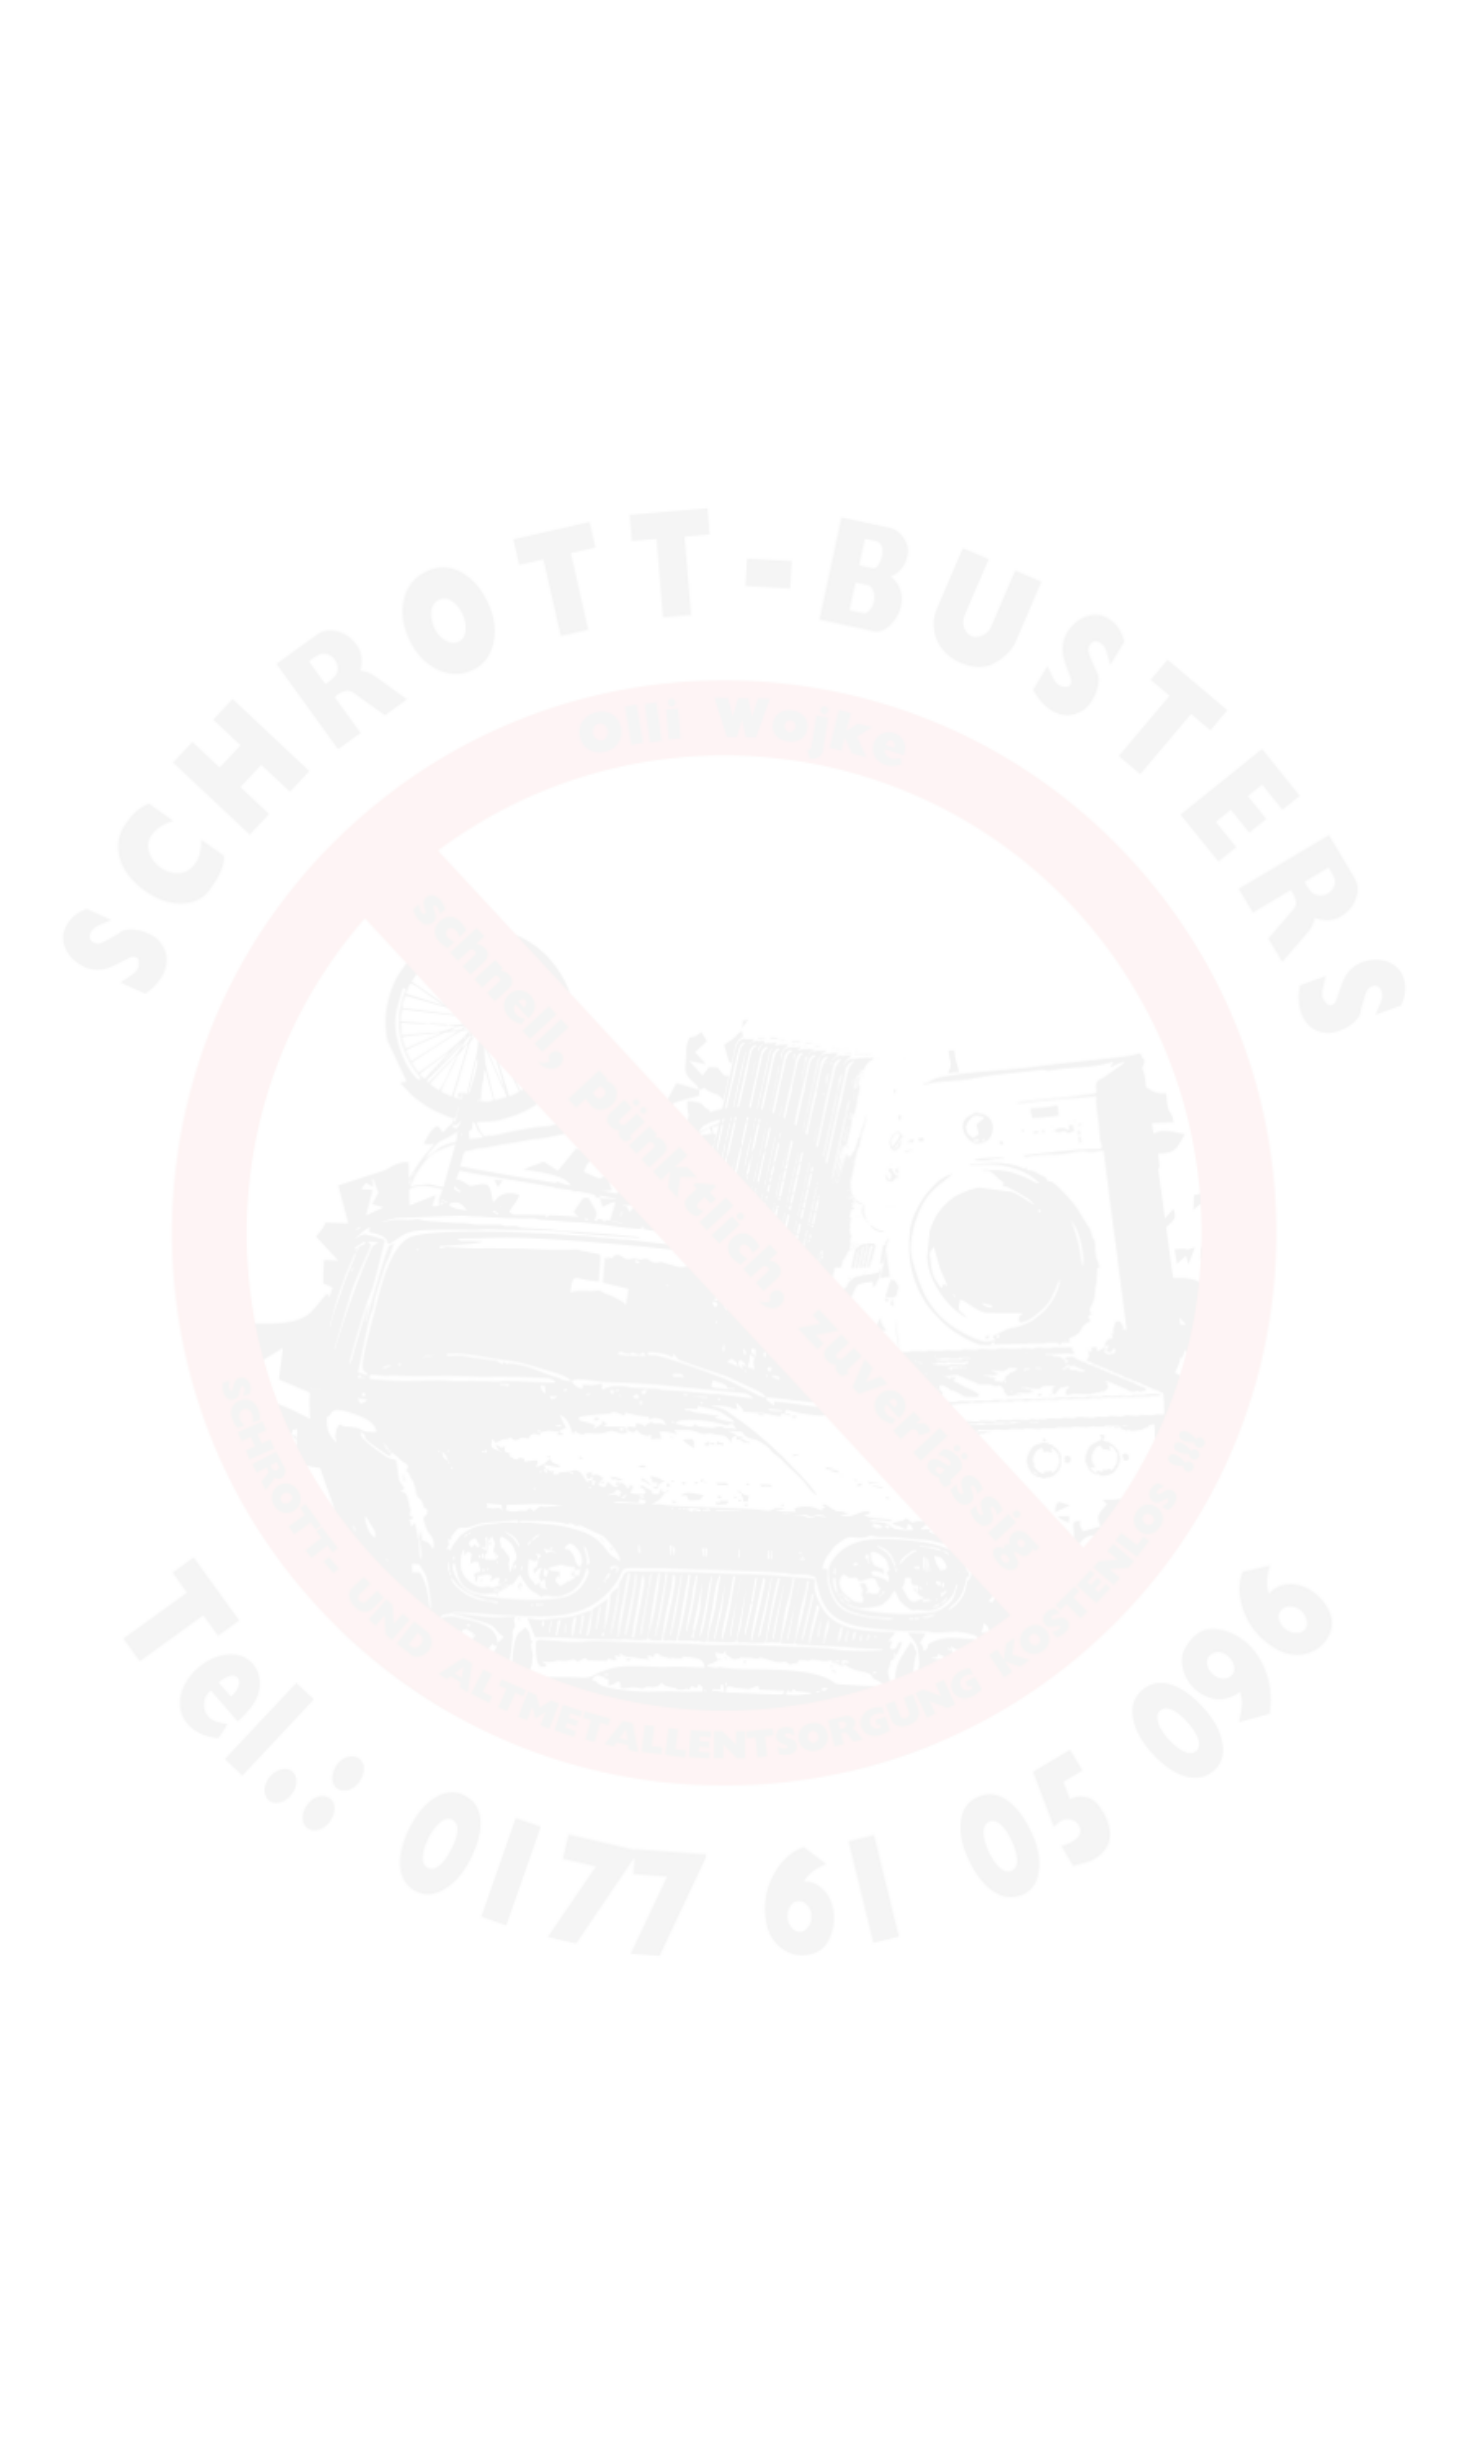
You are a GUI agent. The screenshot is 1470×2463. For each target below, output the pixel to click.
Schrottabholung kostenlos (332, 1259)
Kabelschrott (333, 960)
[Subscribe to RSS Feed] (1428, 72)
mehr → (1157, 742)
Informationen (350, 1918)
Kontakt (707, 164)
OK (1421, 1523)
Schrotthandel (410, 1158)
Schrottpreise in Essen (366, 858)
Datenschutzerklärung (879, 1422)
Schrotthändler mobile (362, 1158)
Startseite (716, 105)
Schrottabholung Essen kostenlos (348, 1494)
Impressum (740, 1422)
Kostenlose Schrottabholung (332, 1182)
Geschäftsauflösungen (366, 790)
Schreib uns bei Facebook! (362, 1062)
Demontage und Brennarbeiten (396, 653)
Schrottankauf (338, 892)
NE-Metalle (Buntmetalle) (375, 824)
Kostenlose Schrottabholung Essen (354, 1221)
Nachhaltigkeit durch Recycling (396, 550)
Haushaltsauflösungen (366, 687)
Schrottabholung (347, 516)
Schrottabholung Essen (348, 1422)
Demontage (1136, 105)
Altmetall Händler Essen (303, 1158)
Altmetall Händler (335, 1385)
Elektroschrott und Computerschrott (412, 584)
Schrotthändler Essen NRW (355, 1588)
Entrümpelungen (348, 721)
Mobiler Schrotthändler (355, 1831)
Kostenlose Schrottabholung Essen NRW (355, 1710)
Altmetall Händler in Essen (354, 1317)
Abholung (1004, 105)
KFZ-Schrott (329, 926)
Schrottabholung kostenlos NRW (332, 1355)
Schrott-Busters (397, 79)
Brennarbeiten (860, 105)
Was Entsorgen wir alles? (374, 619)
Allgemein (312, 1874)
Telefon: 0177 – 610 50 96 (367, 407)
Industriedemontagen (365, 755)
